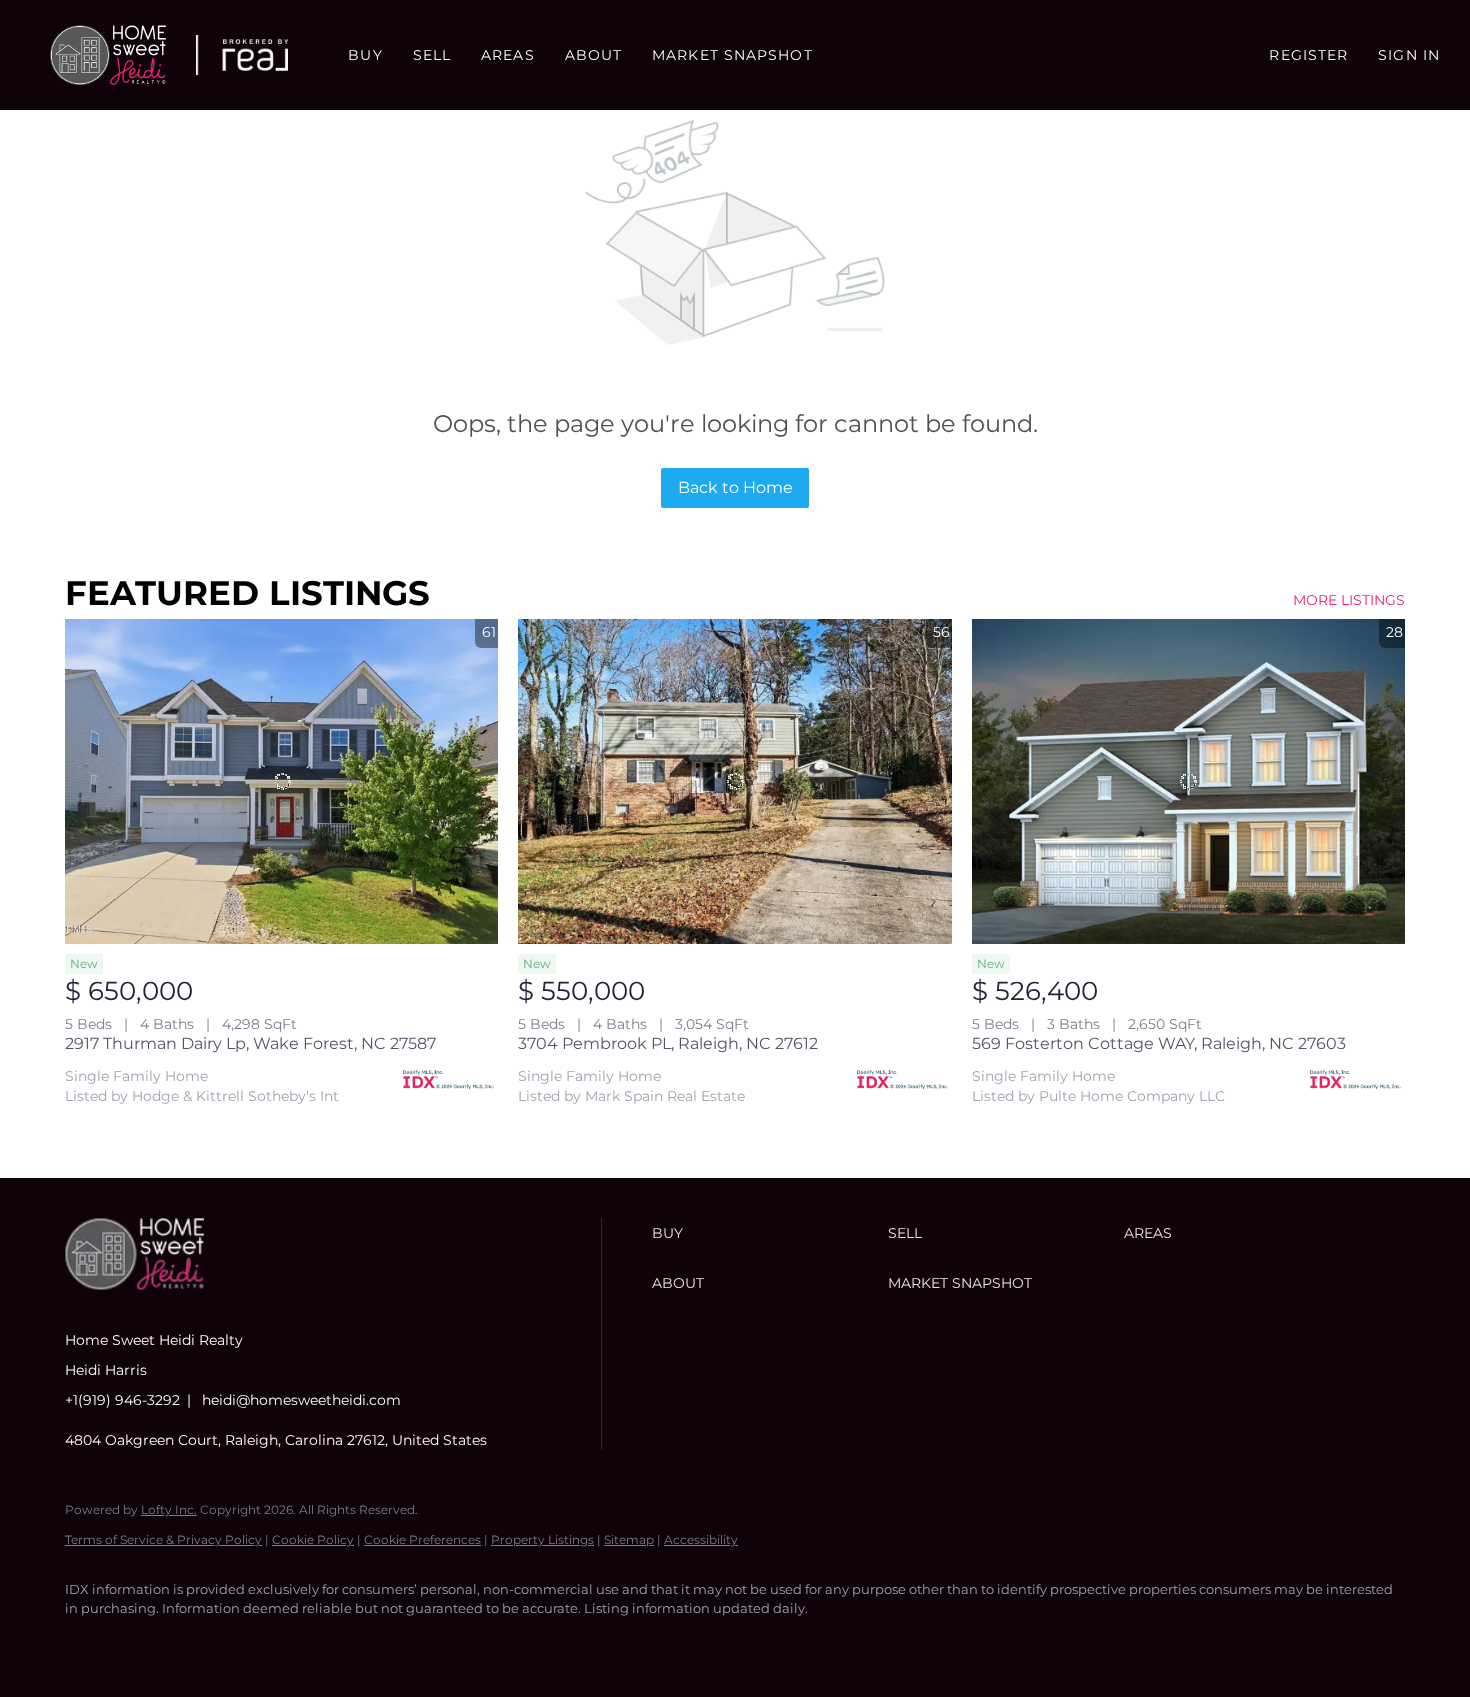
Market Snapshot (732, 55)
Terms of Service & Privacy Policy (163, 1539)
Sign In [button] (1409, 55)
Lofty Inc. (169, 1509)
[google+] (321, 1643)
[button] (108, 55)
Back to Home (735, 487)
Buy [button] (365, 55)
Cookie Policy (313, 1539)
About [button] (594, 55)
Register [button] (1308, 55)
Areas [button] (508, 55)
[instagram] (205, 1643)
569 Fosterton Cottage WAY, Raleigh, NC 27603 (1159, 1043)
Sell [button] (432, 55)
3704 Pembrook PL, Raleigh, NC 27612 (668, 1043)
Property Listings (542, 1539)
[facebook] (89, 1643)
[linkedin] (147, 1643)
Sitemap (629, 1539)
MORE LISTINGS (1349, 600)
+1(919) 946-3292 (122, 1400)
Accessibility (701, 1539)
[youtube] (263, 1643)
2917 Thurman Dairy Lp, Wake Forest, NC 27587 (250, 1043)
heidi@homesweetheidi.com (301, 1400)
